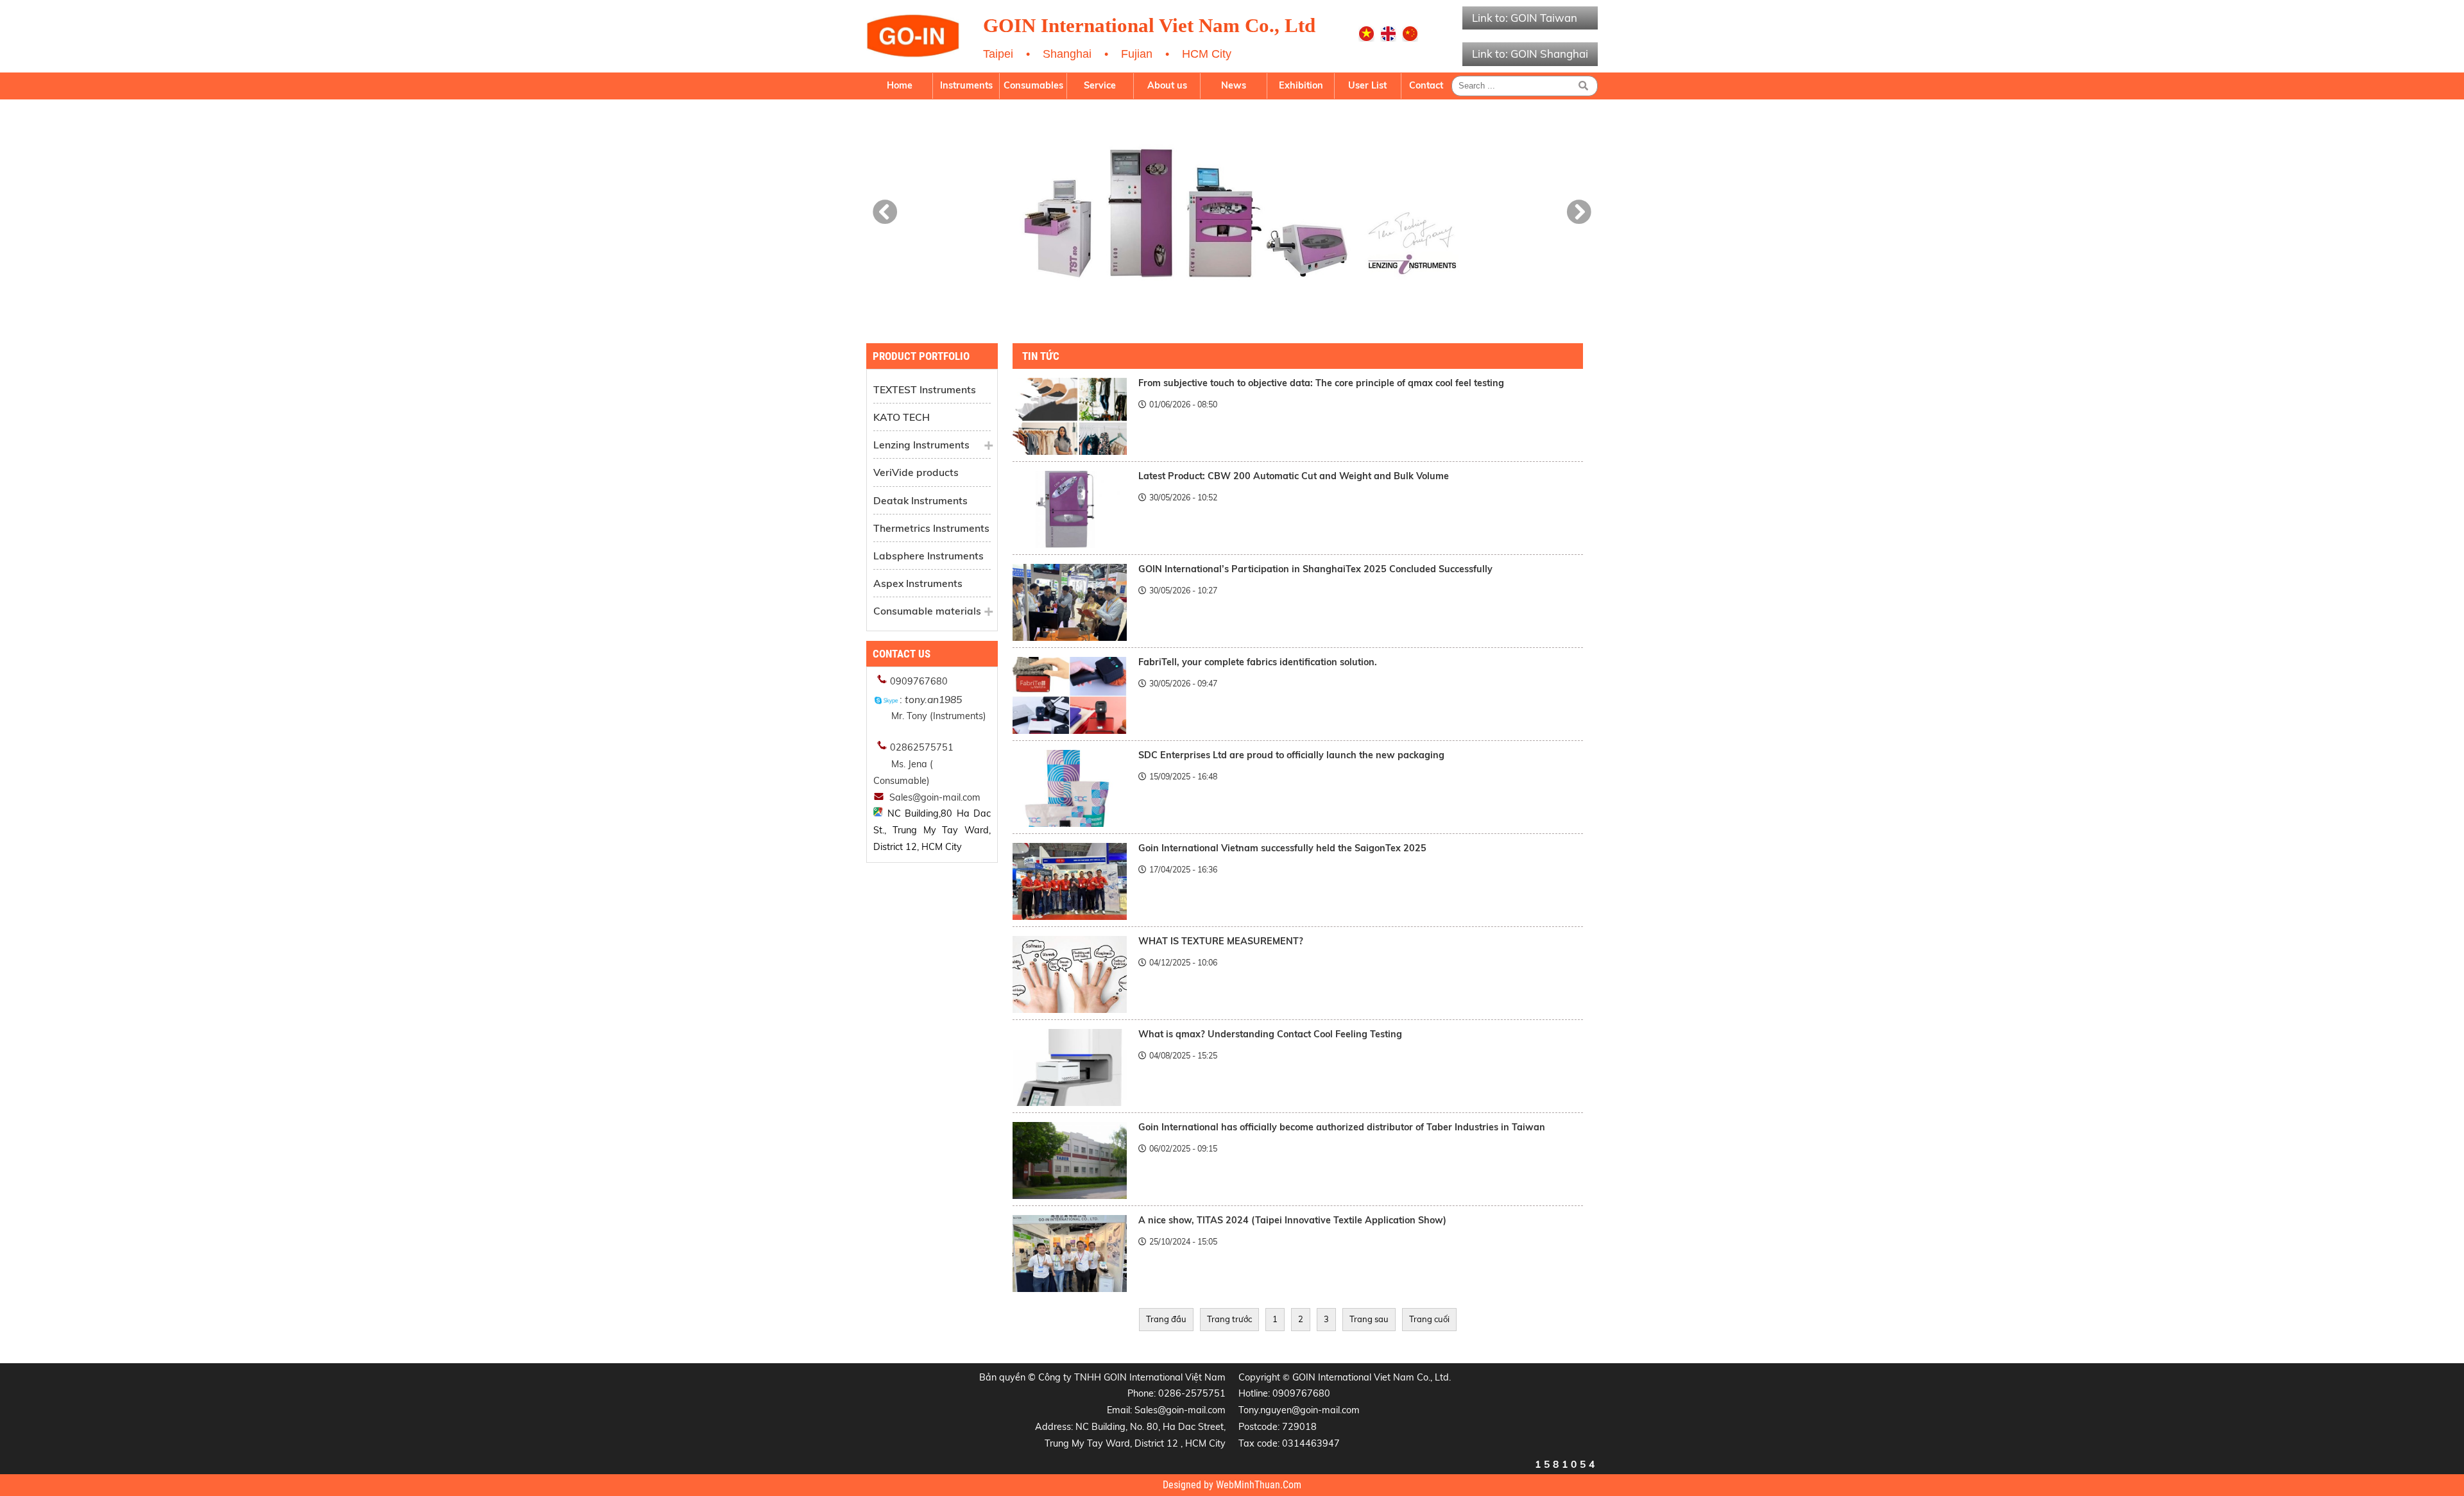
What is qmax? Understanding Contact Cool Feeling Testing (1270, 1034)
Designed (1183, 1485)
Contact (1426, 85)
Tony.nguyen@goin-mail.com (1299, 1410)
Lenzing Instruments (921, 445)
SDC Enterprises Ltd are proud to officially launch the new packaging (1291, 755)
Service (1100, 85)
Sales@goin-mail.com (1180, 1410)
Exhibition (1301, 85)
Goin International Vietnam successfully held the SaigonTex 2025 (1282, 848)
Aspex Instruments (918, 583)
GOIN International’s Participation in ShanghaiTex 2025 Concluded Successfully (1315, 569)
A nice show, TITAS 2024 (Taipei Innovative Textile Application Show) (1292, 1220)
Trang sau (1369, 1319)
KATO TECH (902, 417)
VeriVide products (916, 472)
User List (1367, 85)
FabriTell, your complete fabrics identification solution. (1258, 662)
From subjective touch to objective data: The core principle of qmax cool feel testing (1321, 383)
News (1234, 85)
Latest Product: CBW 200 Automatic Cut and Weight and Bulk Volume (1294, 476)
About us (1167, 85)
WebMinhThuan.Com (1259, 1485)
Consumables (1033, 85)
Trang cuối (1429, 1319)
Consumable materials (927, 611)
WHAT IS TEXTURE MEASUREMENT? (1221, 941)
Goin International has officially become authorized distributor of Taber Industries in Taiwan (1342, 1127)
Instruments (966, 85)
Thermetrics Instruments (931, 528)
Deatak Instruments (920, 500)
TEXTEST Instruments (925, 389)
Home (900, 85)
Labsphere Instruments (928, 556)
